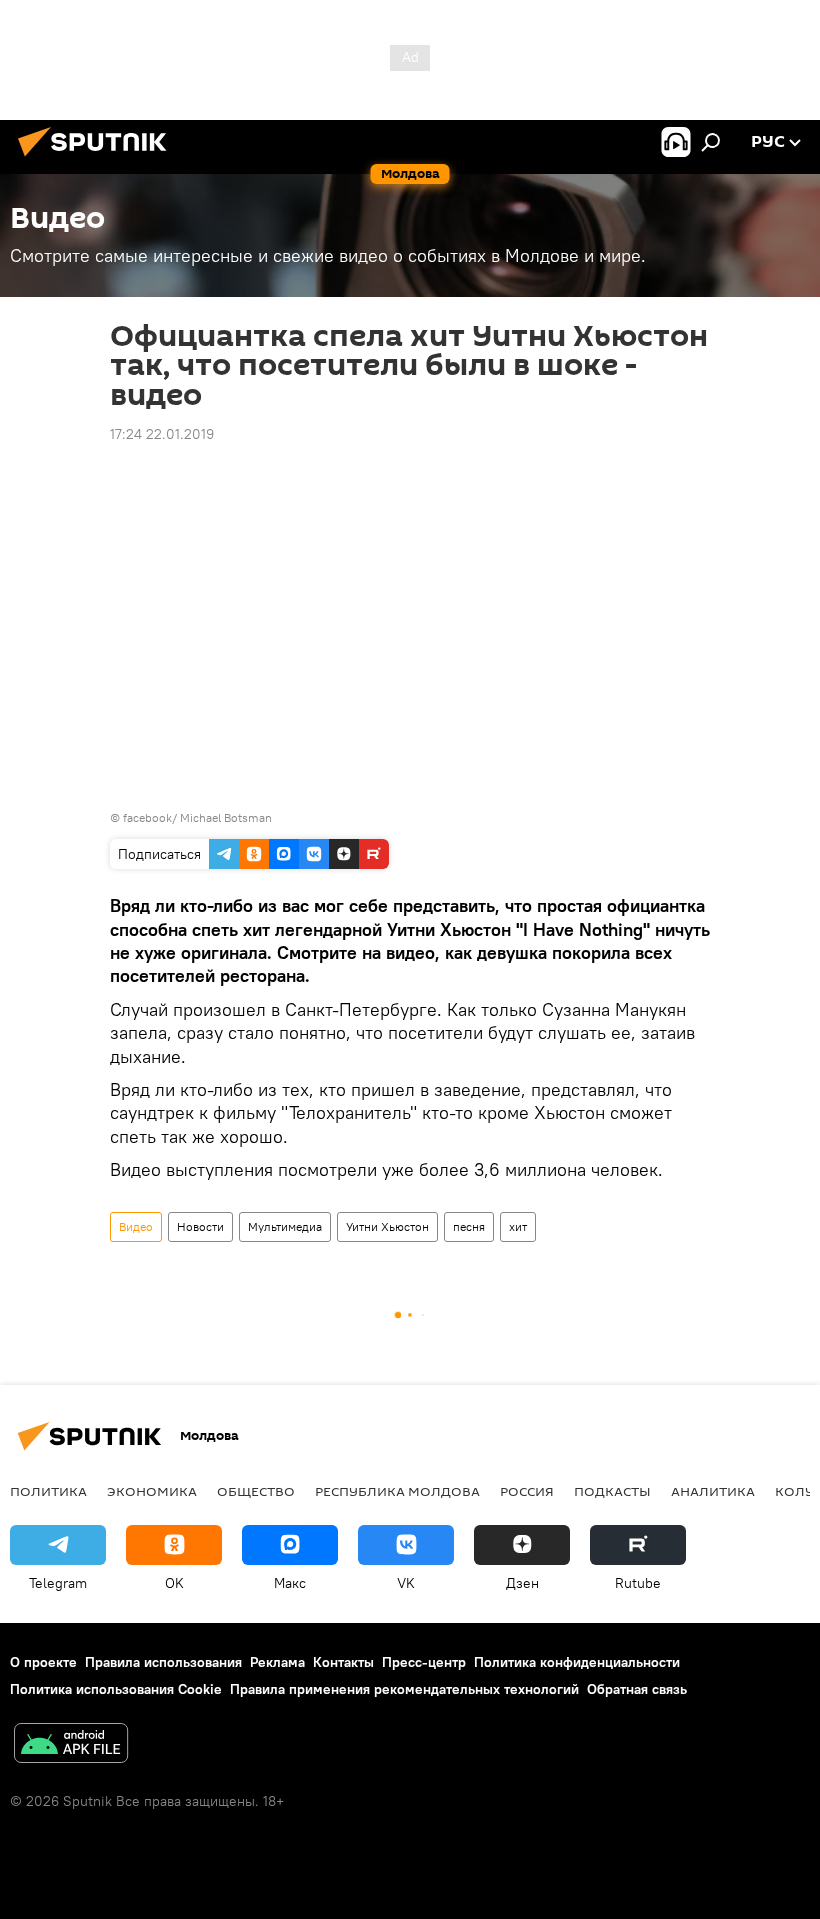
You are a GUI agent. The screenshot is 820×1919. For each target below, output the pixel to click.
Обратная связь (637, 1689)
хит (518, 1226)
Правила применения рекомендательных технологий (404, 1689)
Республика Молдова (397, 1491)
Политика (48, 1491)
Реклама (277, 1662)
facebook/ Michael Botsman (197, 817)
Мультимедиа (285, 1226)
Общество (256, 1491)
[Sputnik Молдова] (98, 159)
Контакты (343, 1662)
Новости (200, 1226)
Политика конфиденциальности (577, 1662)
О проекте (43, 1662)
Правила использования (163, 1662)
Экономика (152, 1491)
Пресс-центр (424, 1662)
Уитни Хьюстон (387, 1226)
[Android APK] (71, 1745)
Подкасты (612, 1491)
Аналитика (713, 1491)
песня (469, 1226)
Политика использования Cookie (116, 1689)
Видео (136, 1226)
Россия (527, 1491)
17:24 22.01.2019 (162, 434)
